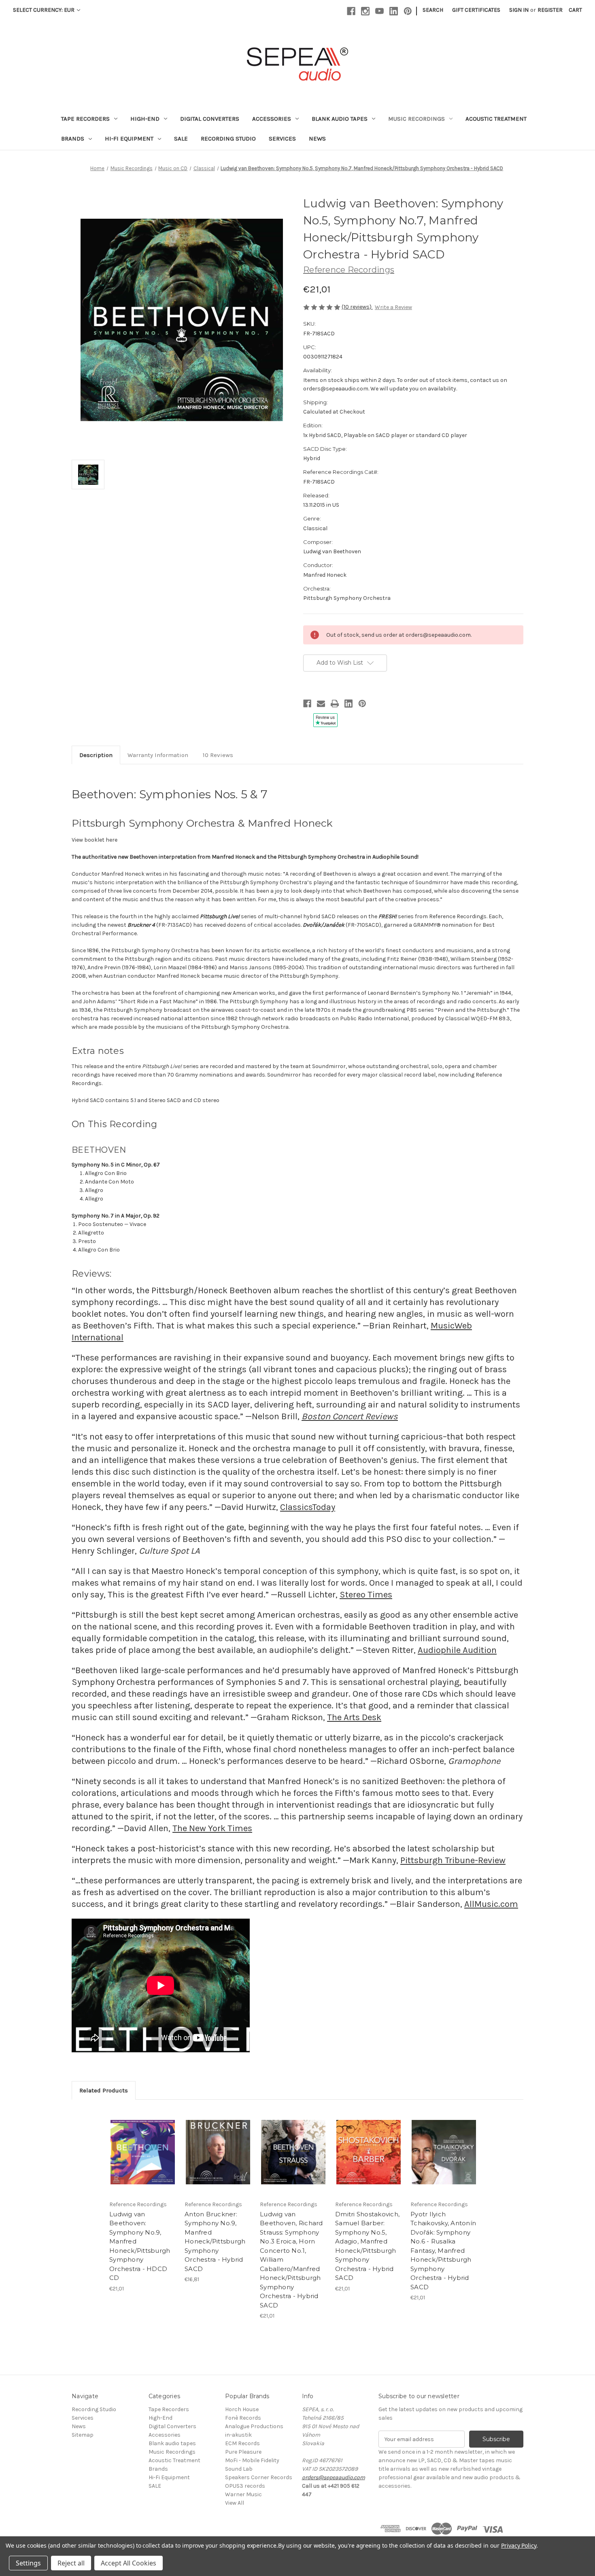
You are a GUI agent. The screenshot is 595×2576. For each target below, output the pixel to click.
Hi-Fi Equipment (129, 139)
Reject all (71, 2563)
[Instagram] (365, 11)
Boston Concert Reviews (350, 1416)
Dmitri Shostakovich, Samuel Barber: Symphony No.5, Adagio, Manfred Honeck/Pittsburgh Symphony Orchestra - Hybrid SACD (367, 2246)
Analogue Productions (254, 2426)
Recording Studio (228, 139)
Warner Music (243, 2494)
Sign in (519, 10)
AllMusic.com (491, 1904)
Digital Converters (210, 119)
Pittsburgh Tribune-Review (453, 1860)
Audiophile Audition (457, 1650)
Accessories (272, 119)
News (317, 139)
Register (550, 10)
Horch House (242, 2409)
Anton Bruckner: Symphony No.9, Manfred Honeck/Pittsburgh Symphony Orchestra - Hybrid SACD (215, 2241)
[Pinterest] (408, 11)
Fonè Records (243, 2418)
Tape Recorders (85, 119)
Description (96, 755)
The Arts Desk (354, 1717)
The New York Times (212, 1828)
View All (235, 2503)
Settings (28, 2563)
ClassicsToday (308, 1507)
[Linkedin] (394, 11)
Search (433, 10)
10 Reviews (218, 755)
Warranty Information (158, 755)
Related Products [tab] (104, 2090)
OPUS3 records (245, 2486)
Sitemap (83, 2435)
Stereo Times (366, 1595)
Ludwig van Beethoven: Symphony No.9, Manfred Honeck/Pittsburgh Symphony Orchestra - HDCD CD (140, 2246)
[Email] (321, 704)
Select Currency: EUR (44, 10)
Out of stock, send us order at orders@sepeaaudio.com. (152, 2152)
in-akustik (238, 2435)
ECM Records (242, 2443)
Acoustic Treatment (496, 119)
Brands (73, 139)
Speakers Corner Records (259, 2477)
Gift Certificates (476, 10)
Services (282, 139)
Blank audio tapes (340, 119)
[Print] (335, 704)
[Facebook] (351, 11)
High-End (145, 119)
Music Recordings (416, 119)
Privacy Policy (519, 2545)
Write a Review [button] (393, 307)
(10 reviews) (357, 307)
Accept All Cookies (129, 2563)
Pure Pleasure (243, 2452)
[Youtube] (379, 11)
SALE (181, 139)
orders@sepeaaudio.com (334, 2477)
